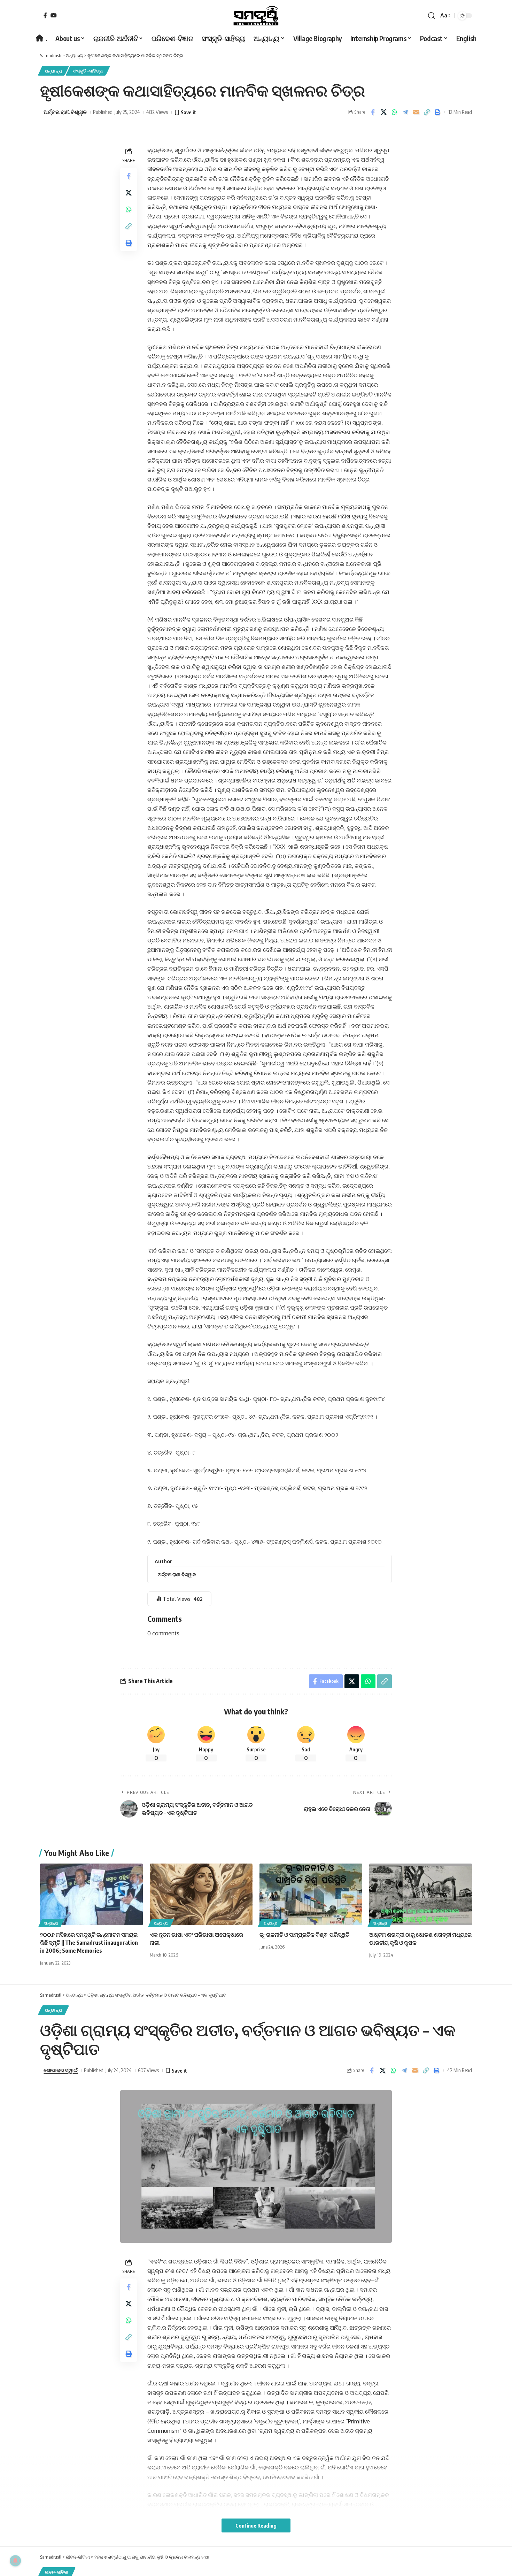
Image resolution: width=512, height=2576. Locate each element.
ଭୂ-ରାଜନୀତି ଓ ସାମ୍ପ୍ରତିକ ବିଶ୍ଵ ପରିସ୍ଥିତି (304, 1935)
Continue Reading (256, 2525)
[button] (432, 16)
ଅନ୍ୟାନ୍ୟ (54, 71)
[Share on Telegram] (405, 112)
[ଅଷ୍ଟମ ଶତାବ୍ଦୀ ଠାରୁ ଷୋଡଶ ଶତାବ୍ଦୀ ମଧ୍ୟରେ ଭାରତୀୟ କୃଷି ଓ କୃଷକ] (421, 1894)
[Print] (437, 112)
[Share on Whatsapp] (394, 112)
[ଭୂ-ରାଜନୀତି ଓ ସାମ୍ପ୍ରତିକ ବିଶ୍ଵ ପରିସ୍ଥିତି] (311, 1894)
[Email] (416, 112)
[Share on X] (383, 112)
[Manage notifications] (15, 2561)
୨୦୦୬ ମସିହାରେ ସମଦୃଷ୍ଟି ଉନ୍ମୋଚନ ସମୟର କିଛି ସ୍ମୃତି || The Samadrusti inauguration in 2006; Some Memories (89, 1943)
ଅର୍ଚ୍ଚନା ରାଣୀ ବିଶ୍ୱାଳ (65, 112)
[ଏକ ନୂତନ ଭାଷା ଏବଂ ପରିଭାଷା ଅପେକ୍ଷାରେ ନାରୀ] (201, 1894)
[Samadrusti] (256, 16)
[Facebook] (45, 15)
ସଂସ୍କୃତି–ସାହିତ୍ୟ (88, 71)
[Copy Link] (427, 112)
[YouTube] (54, 15)
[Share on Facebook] (373, 112)
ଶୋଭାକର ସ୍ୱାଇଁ (61, 2070)
